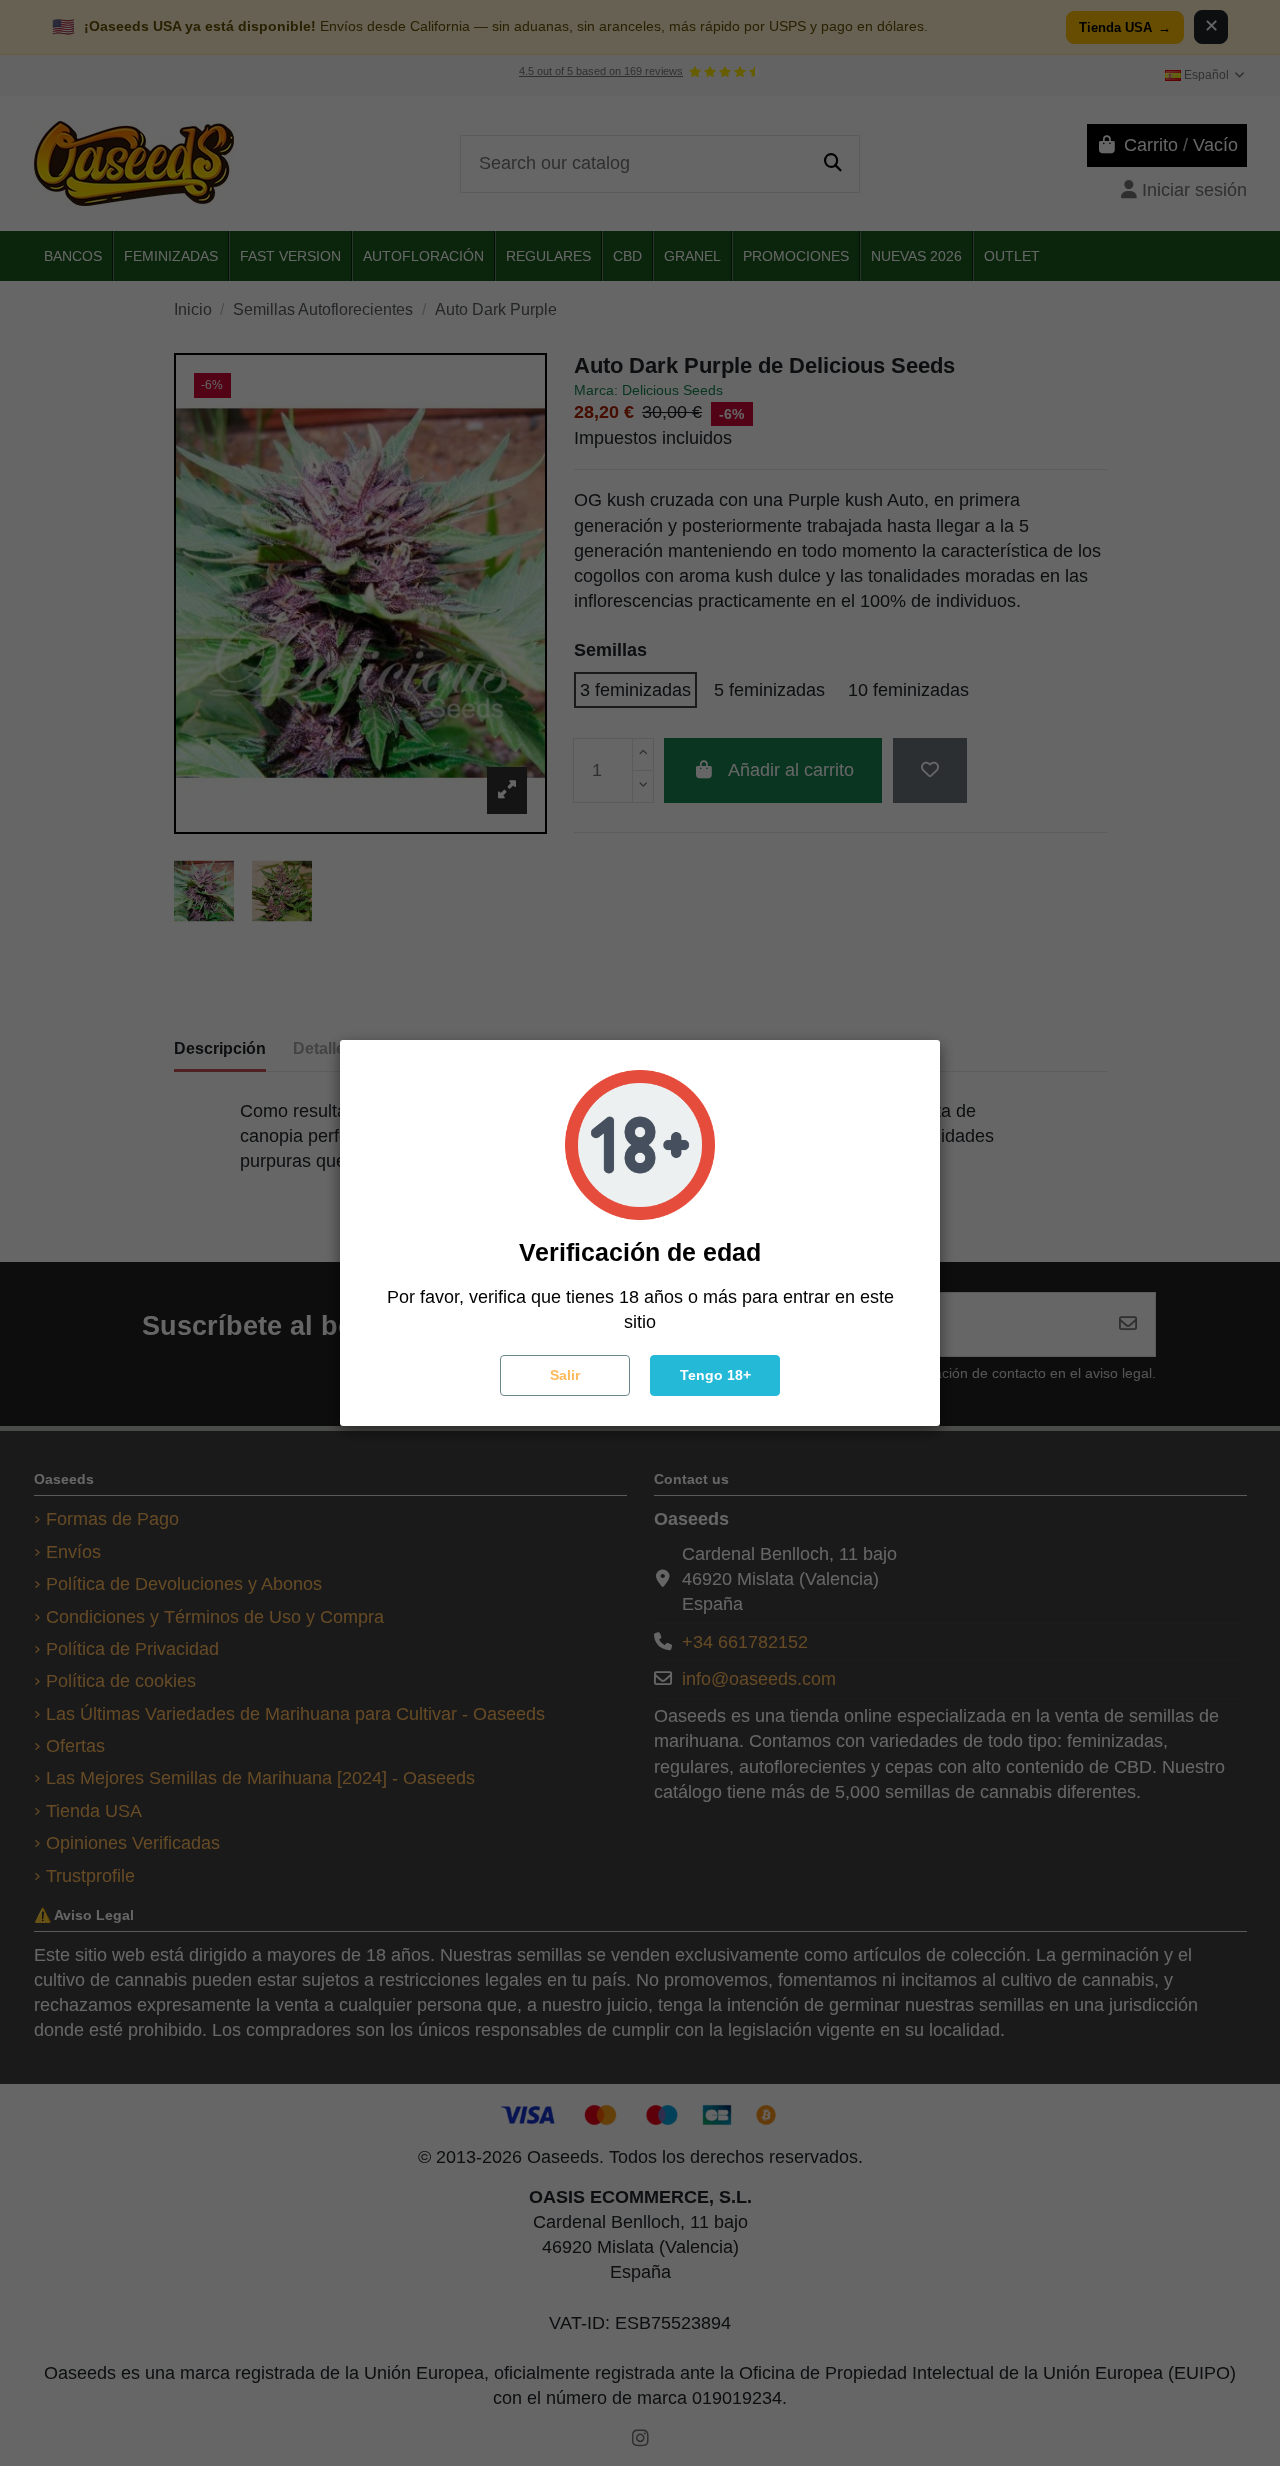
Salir (565, 1375)
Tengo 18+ (715, 1375)
